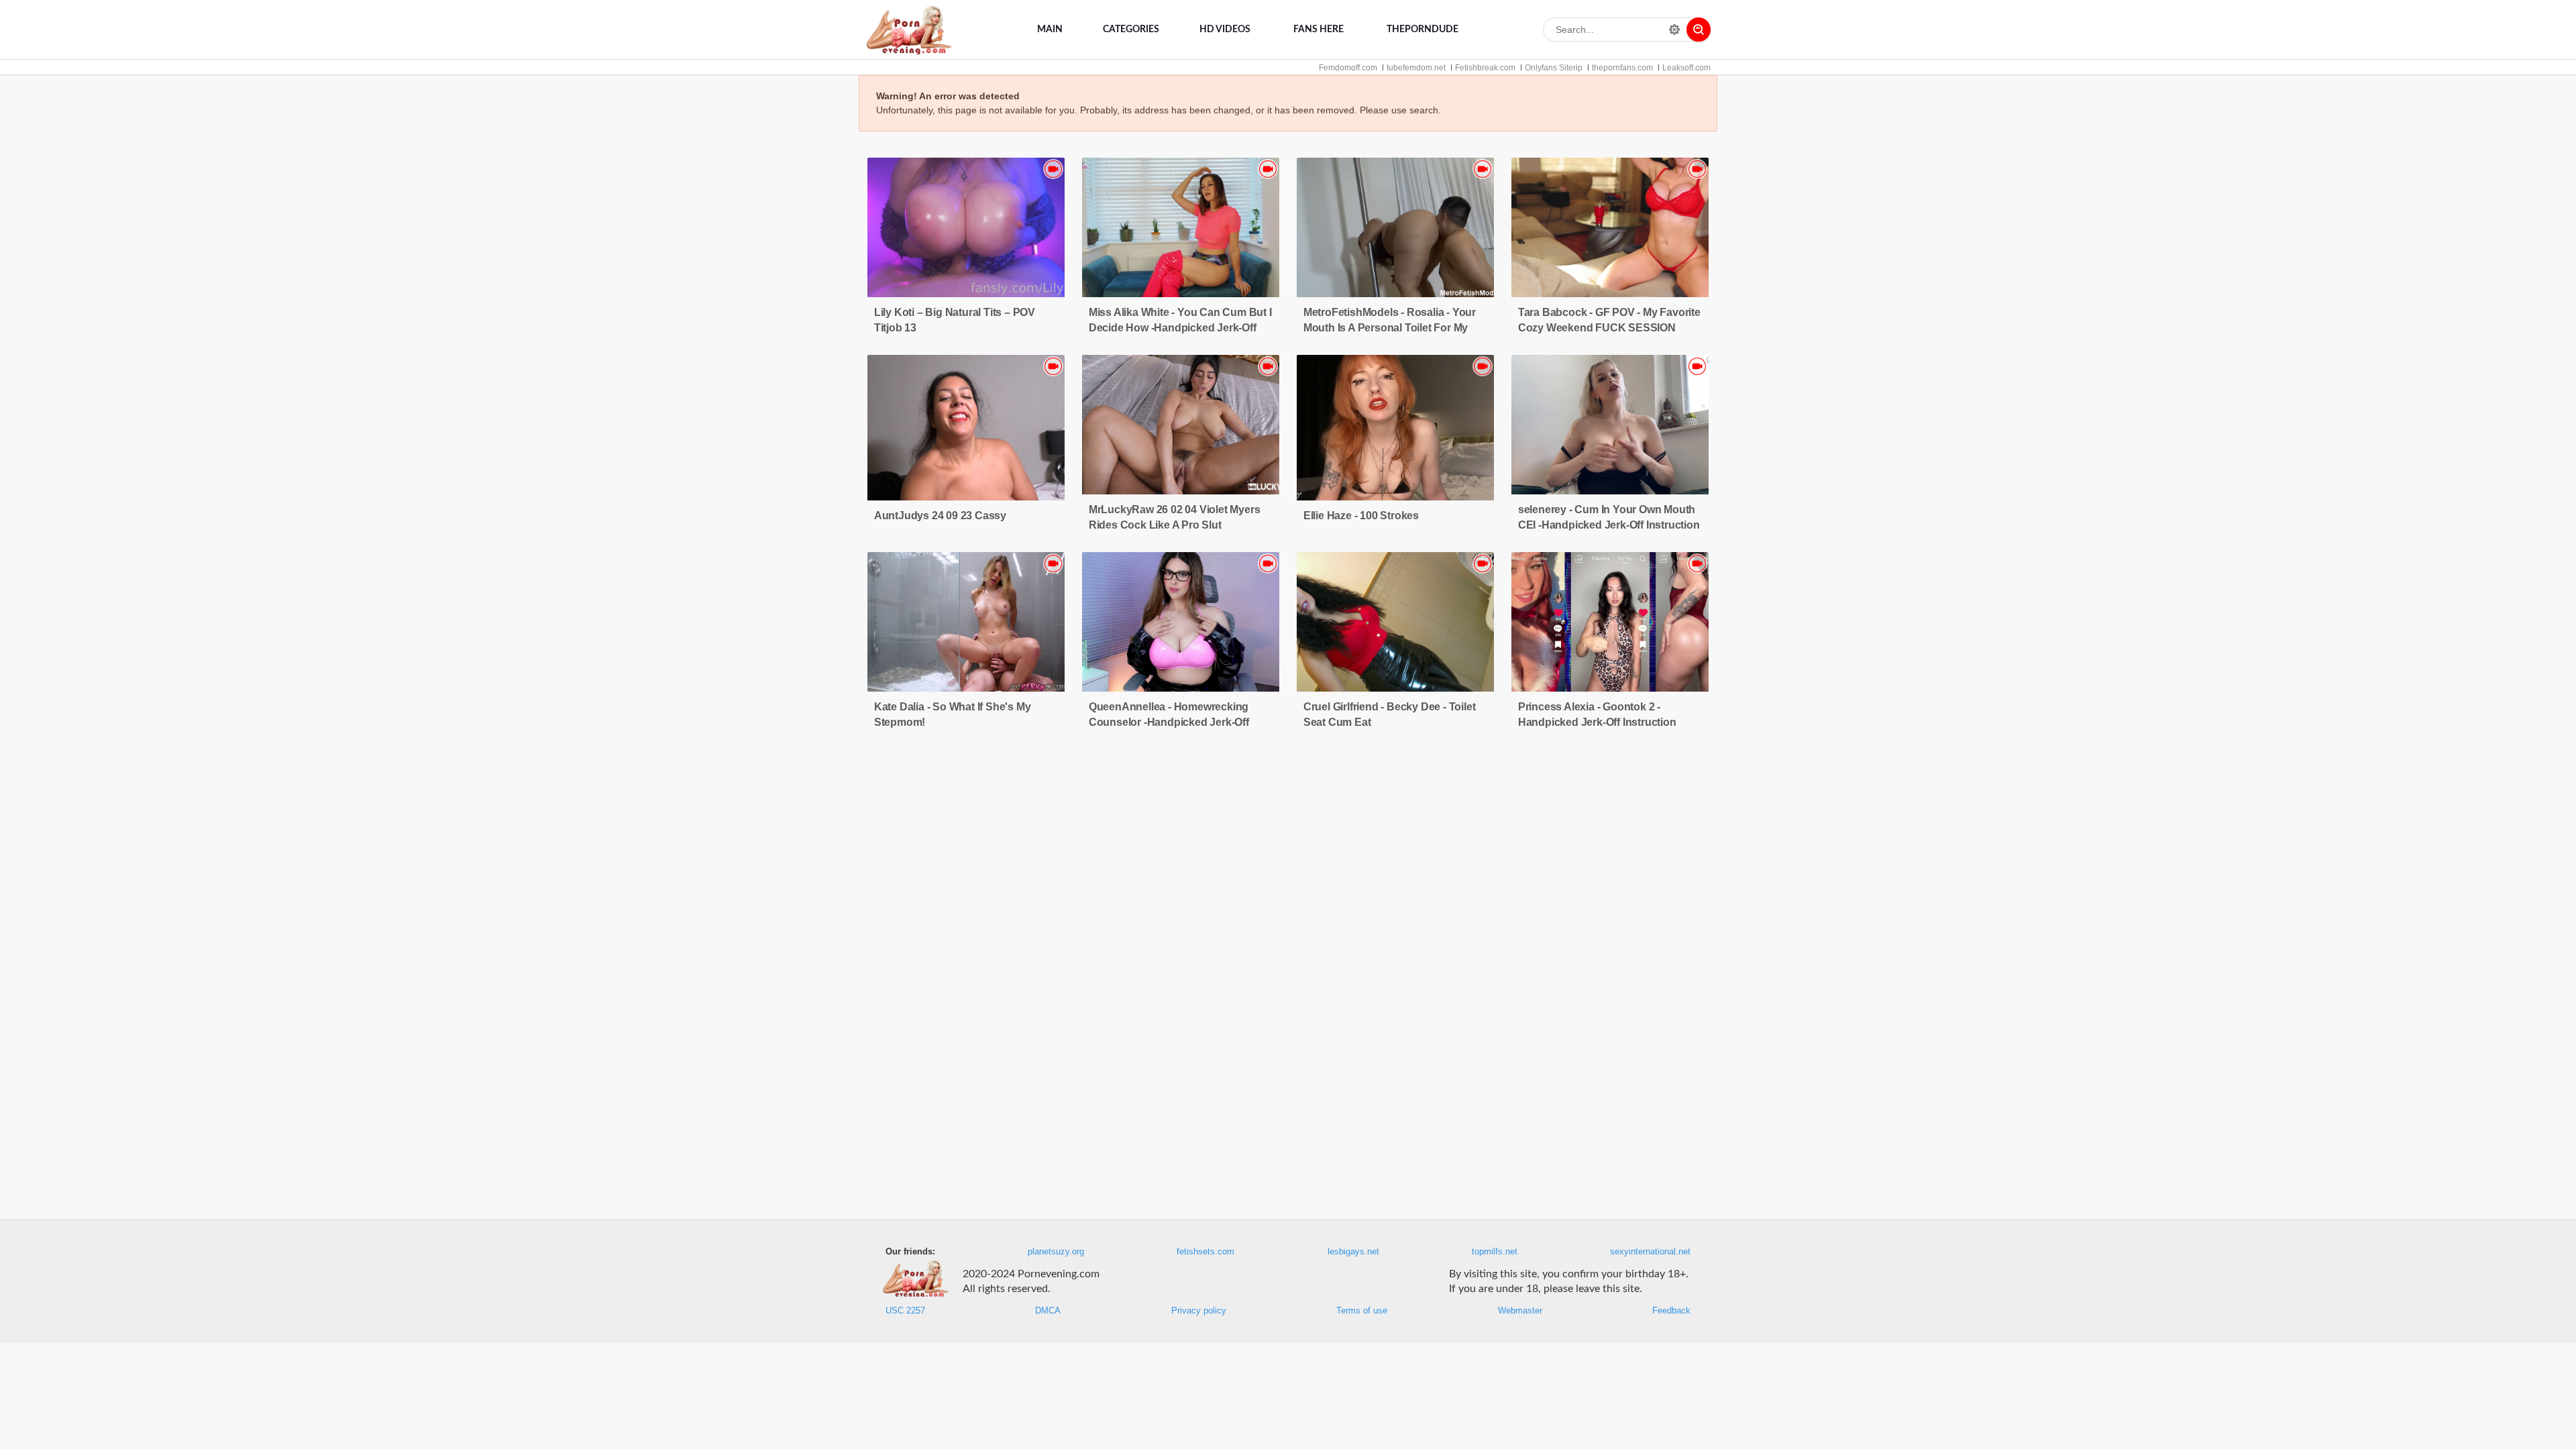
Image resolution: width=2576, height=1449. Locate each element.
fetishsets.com (1205, 1252)
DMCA (1048, 1311)
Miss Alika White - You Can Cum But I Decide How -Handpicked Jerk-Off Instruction (1180, 328)
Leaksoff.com (1686, 68)
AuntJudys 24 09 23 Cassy (940, 516)
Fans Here (1319, 30)
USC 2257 (905, 1311)
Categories (1131, 30)
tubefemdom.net (1416, 68)
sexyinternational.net (1650, 1252)
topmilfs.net (1495, 1252)
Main (1050, 30)
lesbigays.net (1353, 1252)
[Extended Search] (1674, 30)
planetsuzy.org (1056, 1252)
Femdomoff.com (1348, 68)
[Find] (1699, 30)
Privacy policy (1199, 1311)
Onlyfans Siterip (1554, 68)
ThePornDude (1423, 30)
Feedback (1671, 1311)
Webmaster (1520, 1311)
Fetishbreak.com (1485, 68)
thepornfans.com (1622, 68)
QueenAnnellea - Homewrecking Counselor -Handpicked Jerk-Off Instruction (1169, 722)
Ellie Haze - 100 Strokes (1361, 516)
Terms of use (1362, 1311)
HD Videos (1225, 30)
